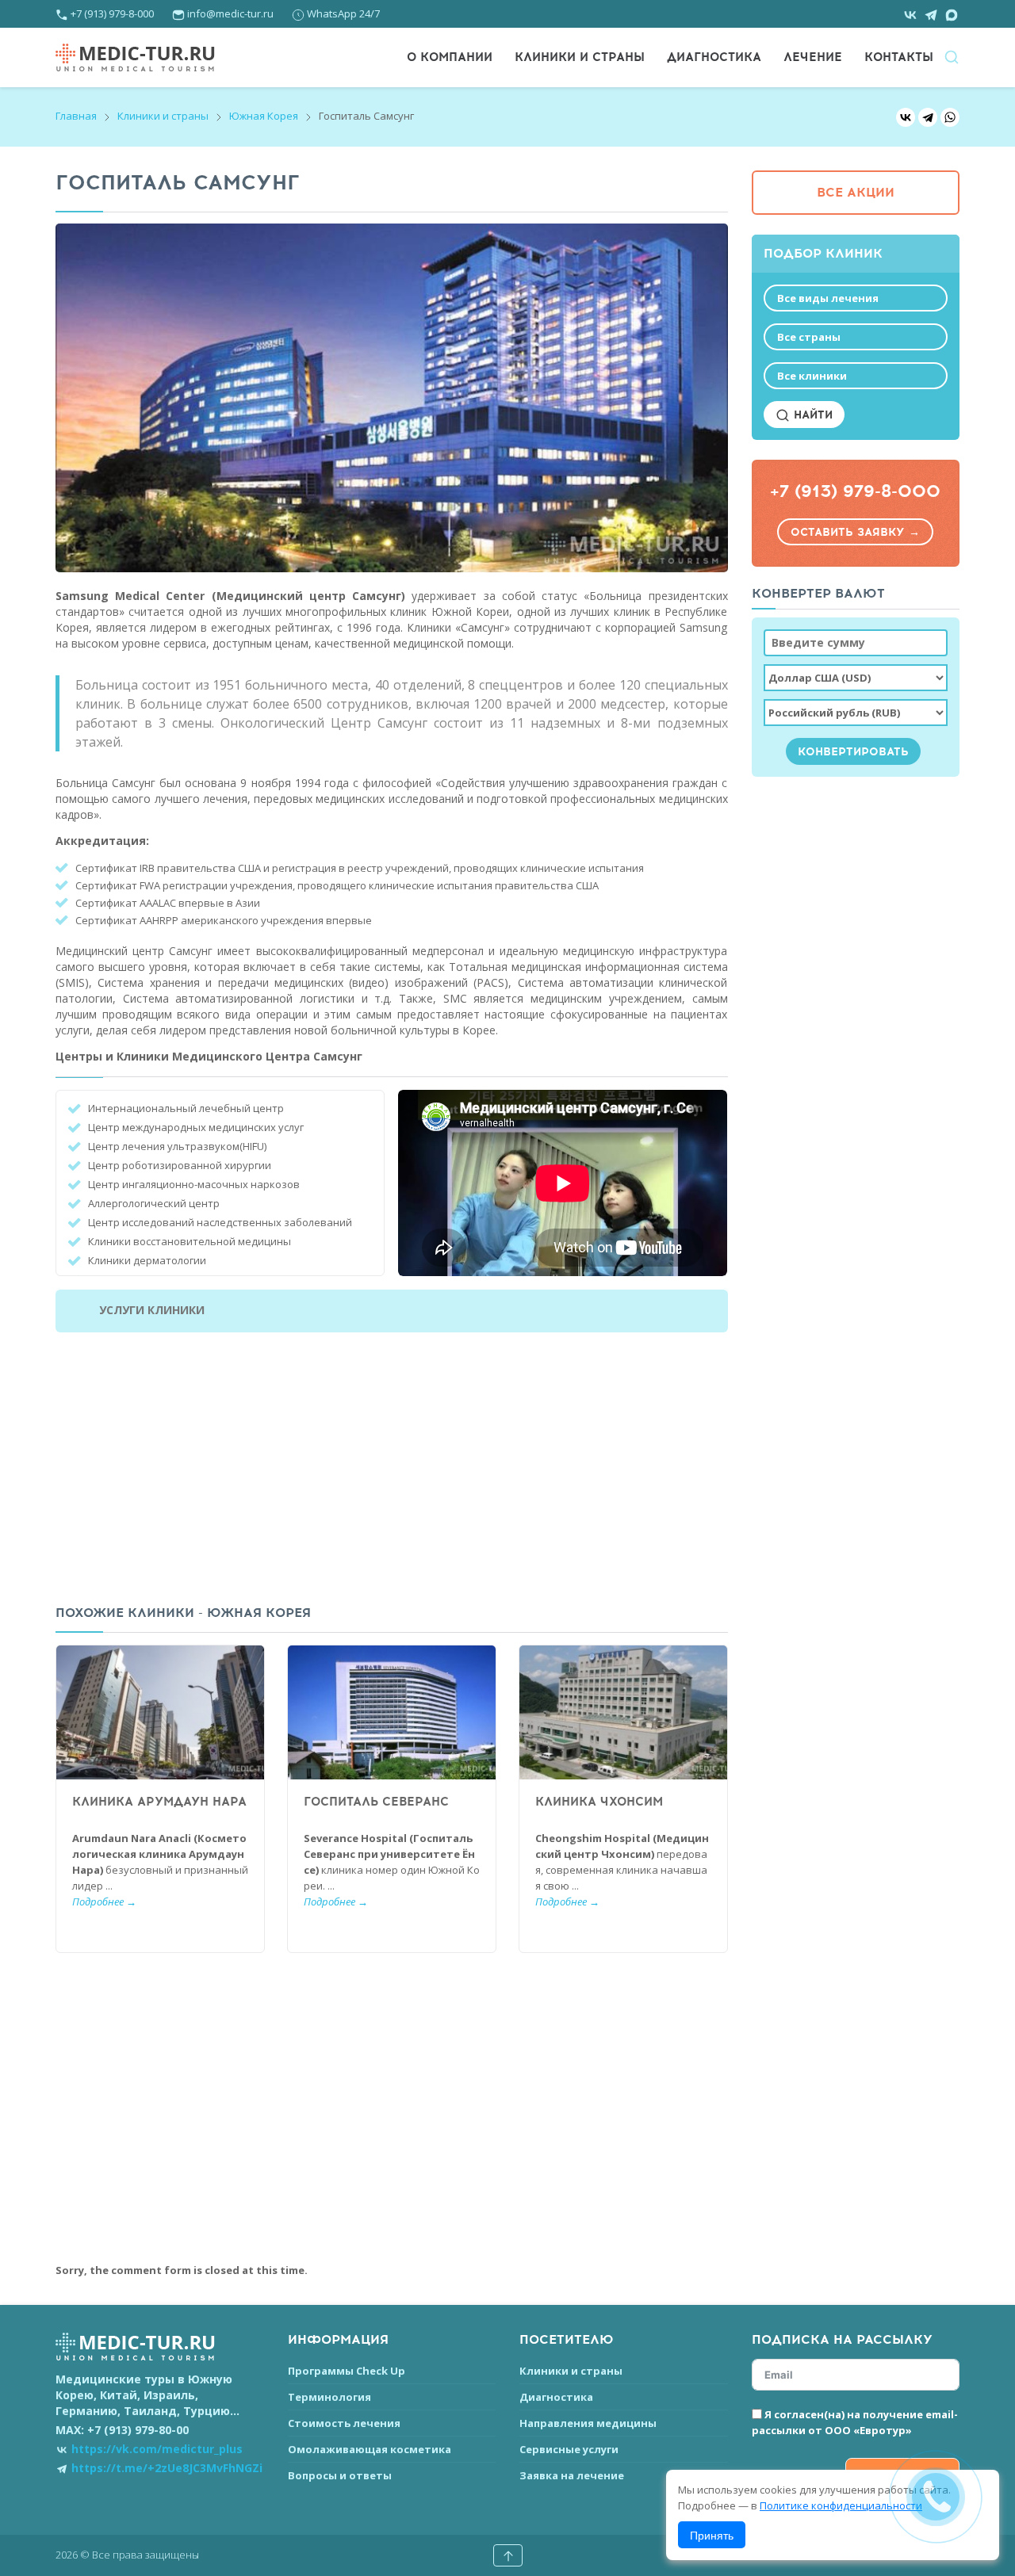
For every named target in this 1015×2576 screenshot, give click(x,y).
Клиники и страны (580, 57)
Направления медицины (588, 2423)
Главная (76, 116)
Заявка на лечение (572, 2475)
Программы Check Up (347, 2371)
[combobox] (856, 298)
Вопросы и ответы (340, 2475)
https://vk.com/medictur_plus (157, 2449)
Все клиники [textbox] (812, 376)
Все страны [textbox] (809, 337)
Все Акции (856, 193)
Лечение (813, 57)
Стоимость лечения (344, 2423)
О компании (450, 57)
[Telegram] (928, 117)
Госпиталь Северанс (376, 1802)
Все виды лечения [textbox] (828, 298)
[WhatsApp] (950, 117)
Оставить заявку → (855, 532)
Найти (811, 415)
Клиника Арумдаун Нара (159, 1802)
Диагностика (714, 57)
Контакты (899, 57)
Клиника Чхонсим (599, 1802)
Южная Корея (264, 116)
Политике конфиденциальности (841, 2505)
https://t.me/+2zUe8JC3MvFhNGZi (167, 2468)
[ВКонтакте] (906, 117)
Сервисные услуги (569, 2449)
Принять (712, 2535)
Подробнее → (104, 1901)
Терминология (329, 2397)
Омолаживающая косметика (370, 2449)
